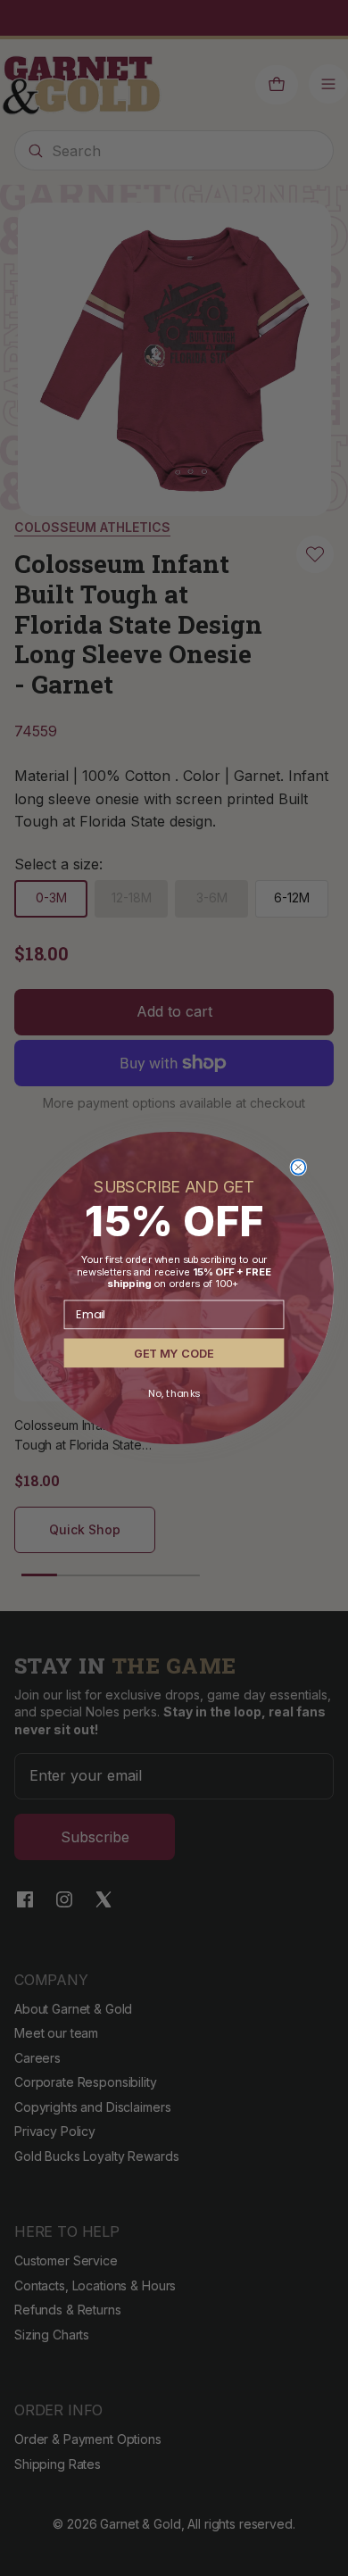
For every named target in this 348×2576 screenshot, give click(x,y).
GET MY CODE (174, 1353)
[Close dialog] (298, 1168)
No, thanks (174, 1393)
